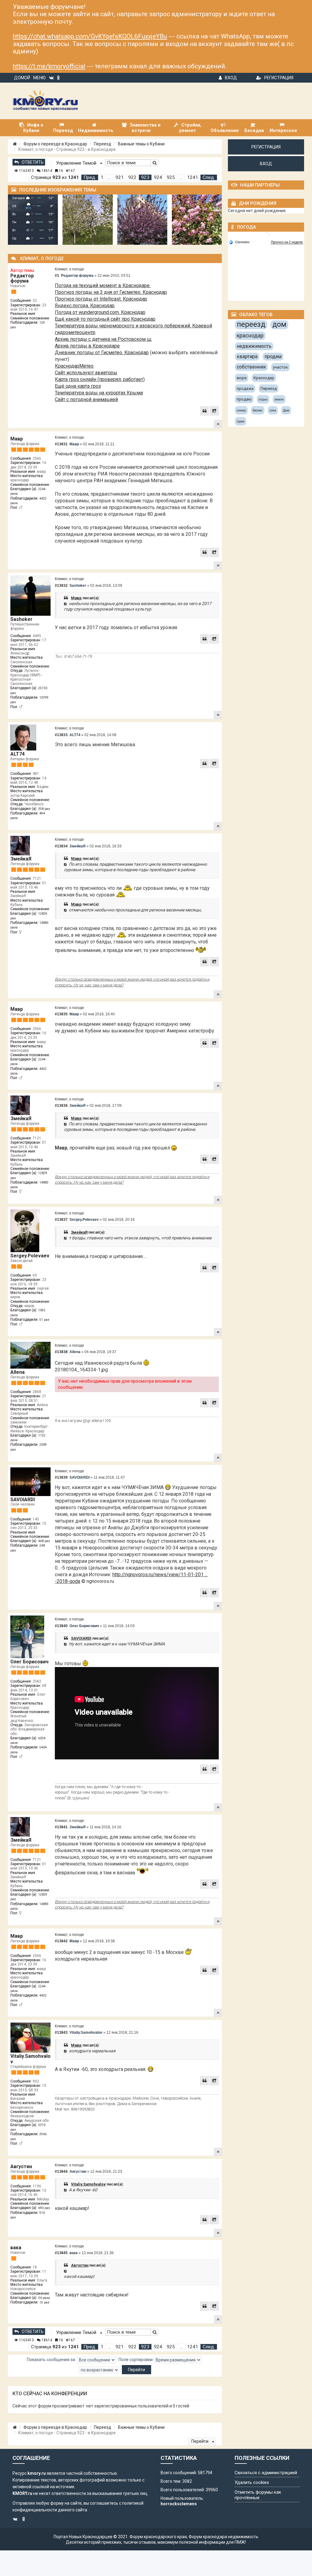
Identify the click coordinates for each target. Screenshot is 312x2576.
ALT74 (18, 754)
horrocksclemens (179, 2504)
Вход (231, 78)
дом (279, 324)
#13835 (61, 1014)
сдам (241, 421)
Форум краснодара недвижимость (223, 2537)
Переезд (103, 144)
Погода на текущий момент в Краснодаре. (103, 285)
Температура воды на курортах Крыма (99, 393)
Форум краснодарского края (158, 2537)
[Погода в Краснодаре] (266, 235)
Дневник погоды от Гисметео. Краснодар (102, 353)
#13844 (61, 2172)
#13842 (61, 1941)
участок (280, 367)
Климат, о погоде (69, 269)
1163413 (26, 171)
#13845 (61, 2253)
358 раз (44, 809)
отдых (263, 399)
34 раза (44, 2298)
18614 (46, 171)
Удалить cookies (252, 2482)
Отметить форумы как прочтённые (258, 2495)
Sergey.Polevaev (30, 1256)
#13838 (61, 1352)
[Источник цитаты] (66, 604)
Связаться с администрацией (266, 2473)
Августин (21, 2166)
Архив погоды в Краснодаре (87, 346)
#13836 (61, 1106)
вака (16, 2248)
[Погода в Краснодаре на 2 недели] (287, 242)
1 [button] (102, 177)
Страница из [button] (55, 177)
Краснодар (264, 378)
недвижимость (254, 346)
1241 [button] (193, 177)
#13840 (61, 1626)
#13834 (61, 846)
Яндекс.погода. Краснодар (85, 306)
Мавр (17, 439)
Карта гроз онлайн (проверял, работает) (100, 379)
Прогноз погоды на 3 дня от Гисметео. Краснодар (111, 292)
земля (279, 399)
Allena (18, 1372)
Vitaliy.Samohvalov (30, 2059)
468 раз (44, 1541)
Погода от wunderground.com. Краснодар (100, 312)
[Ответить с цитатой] (204, 411)
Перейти (200, 2441)
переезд (251, 324)
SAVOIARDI (23, 1500)
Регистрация (279, 78)
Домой (22, 78)
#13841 (61, 1827)
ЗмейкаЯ (21, 859)
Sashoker (21, 619)
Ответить (33, 162)
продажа (245, 388)
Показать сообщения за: (52, 2360)
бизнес (258, 410)
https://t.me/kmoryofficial (49, 66)
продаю (244, 399)
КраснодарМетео (74, 366)
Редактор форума (22, 278)
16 (60, 171)
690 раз (44, 2208)
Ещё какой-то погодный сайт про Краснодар (105, 319)
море (242, 378)
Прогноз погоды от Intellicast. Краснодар (101, 299)
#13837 (61, 1220)
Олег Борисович (29, 1662)
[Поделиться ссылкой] (214, 411)
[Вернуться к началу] (218, 424)
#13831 (61, 444)
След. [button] (209, 177)
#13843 (61, 2033)
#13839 (61, 1477)
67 (72, 171)
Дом (286, 410)
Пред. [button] (90, 177)
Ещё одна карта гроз (78, 386)
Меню (39, 78)
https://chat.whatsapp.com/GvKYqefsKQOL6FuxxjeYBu (90, 36)
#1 (57, 276)
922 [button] (132, 177)
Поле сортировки (136, 2360)
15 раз (44, 2302)
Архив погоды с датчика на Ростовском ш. (103, 339)
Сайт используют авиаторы (86, 373)
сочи (273, 410)
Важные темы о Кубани (141, 144)
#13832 (61, 586)
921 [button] (120, 177)
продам (273, 356)
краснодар (250, 335)
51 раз (44, 1320)
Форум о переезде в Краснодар (55, 144)
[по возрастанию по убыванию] (99, 2370)
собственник (251, 367)
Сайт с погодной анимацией (86, 399)
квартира (247, 356)
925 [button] (171, 177)
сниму (241, 410)
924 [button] (158, 177)
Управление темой (77, 163)
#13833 (61, 735)
